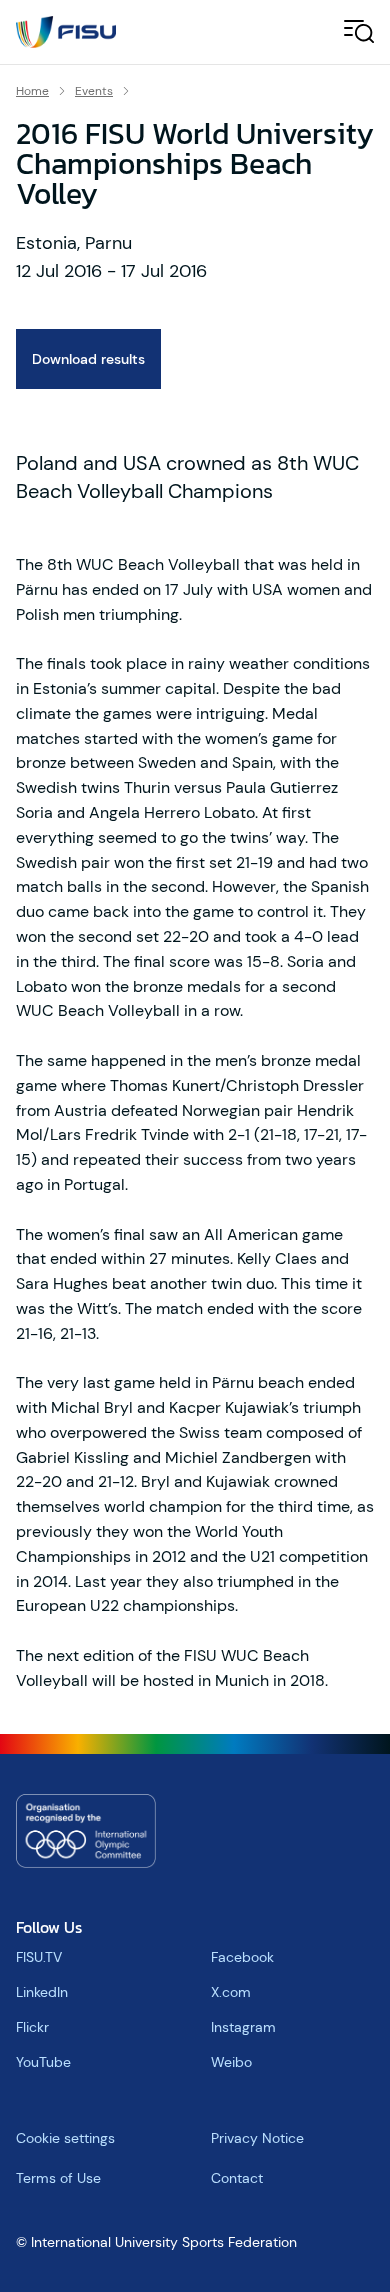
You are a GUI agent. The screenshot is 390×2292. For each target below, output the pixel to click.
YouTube (43, 2062)
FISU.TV (39, 1957)
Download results (88, 359)
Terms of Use (58, 2178)
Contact (237, 2178)
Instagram (243, 2027)
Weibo (231, 2062)
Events (94, 91)
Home (32, 91)
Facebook (242, 1957)
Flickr (32, 2027)
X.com (231, 1992)
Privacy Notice (257, 2138)
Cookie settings (65, 2138)
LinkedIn (42, 1992)
